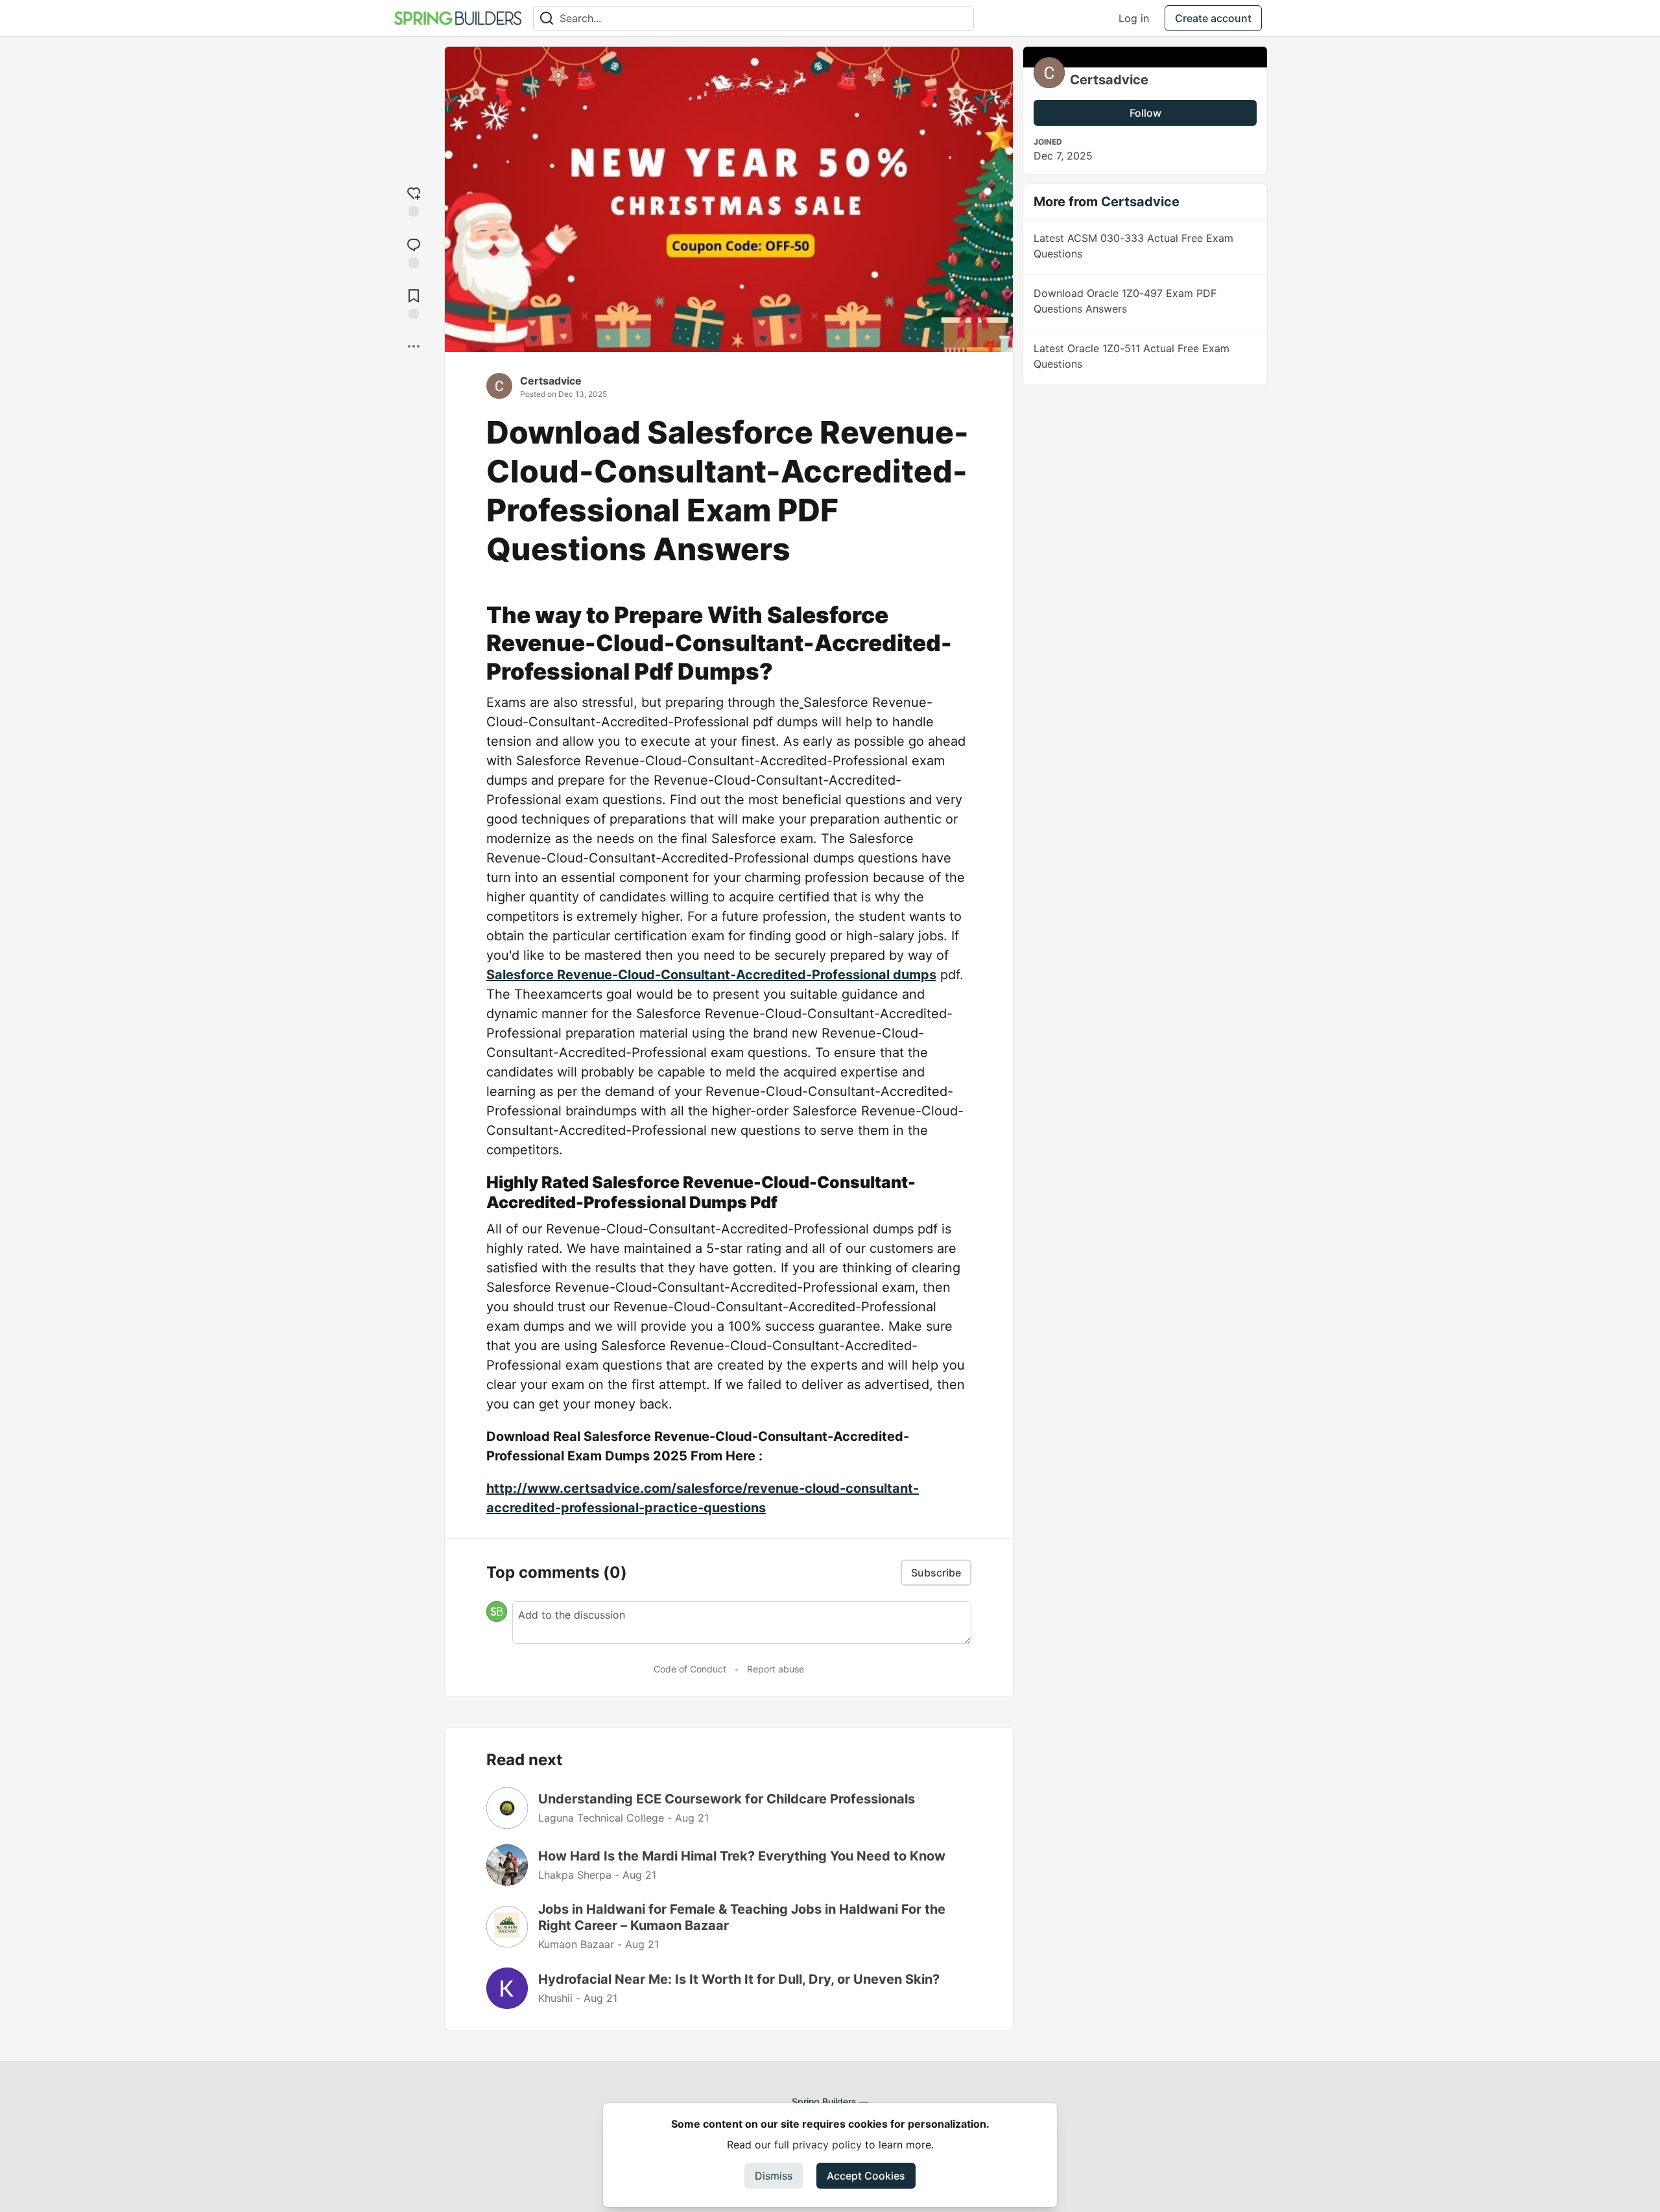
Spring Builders (824, 2101)
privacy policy (827, 2145)
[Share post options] (414, 346)
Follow (1145, 113)
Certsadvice (551, 381)
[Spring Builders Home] (458, 18)
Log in (1134, 18)
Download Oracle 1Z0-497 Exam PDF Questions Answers (1125, 301)
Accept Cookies (866, 2176)
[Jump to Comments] (414, 251)
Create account (1213, 18)
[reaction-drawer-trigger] (414, 200)
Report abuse (776, 1669)
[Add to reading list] (414, 303)
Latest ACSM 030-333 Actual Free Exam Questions (1133, 246)
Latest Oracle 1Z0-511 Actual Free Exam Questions (1132, 356)
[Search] (547, 18)
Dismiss (774, 2176)
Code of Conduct (690, 1669)
